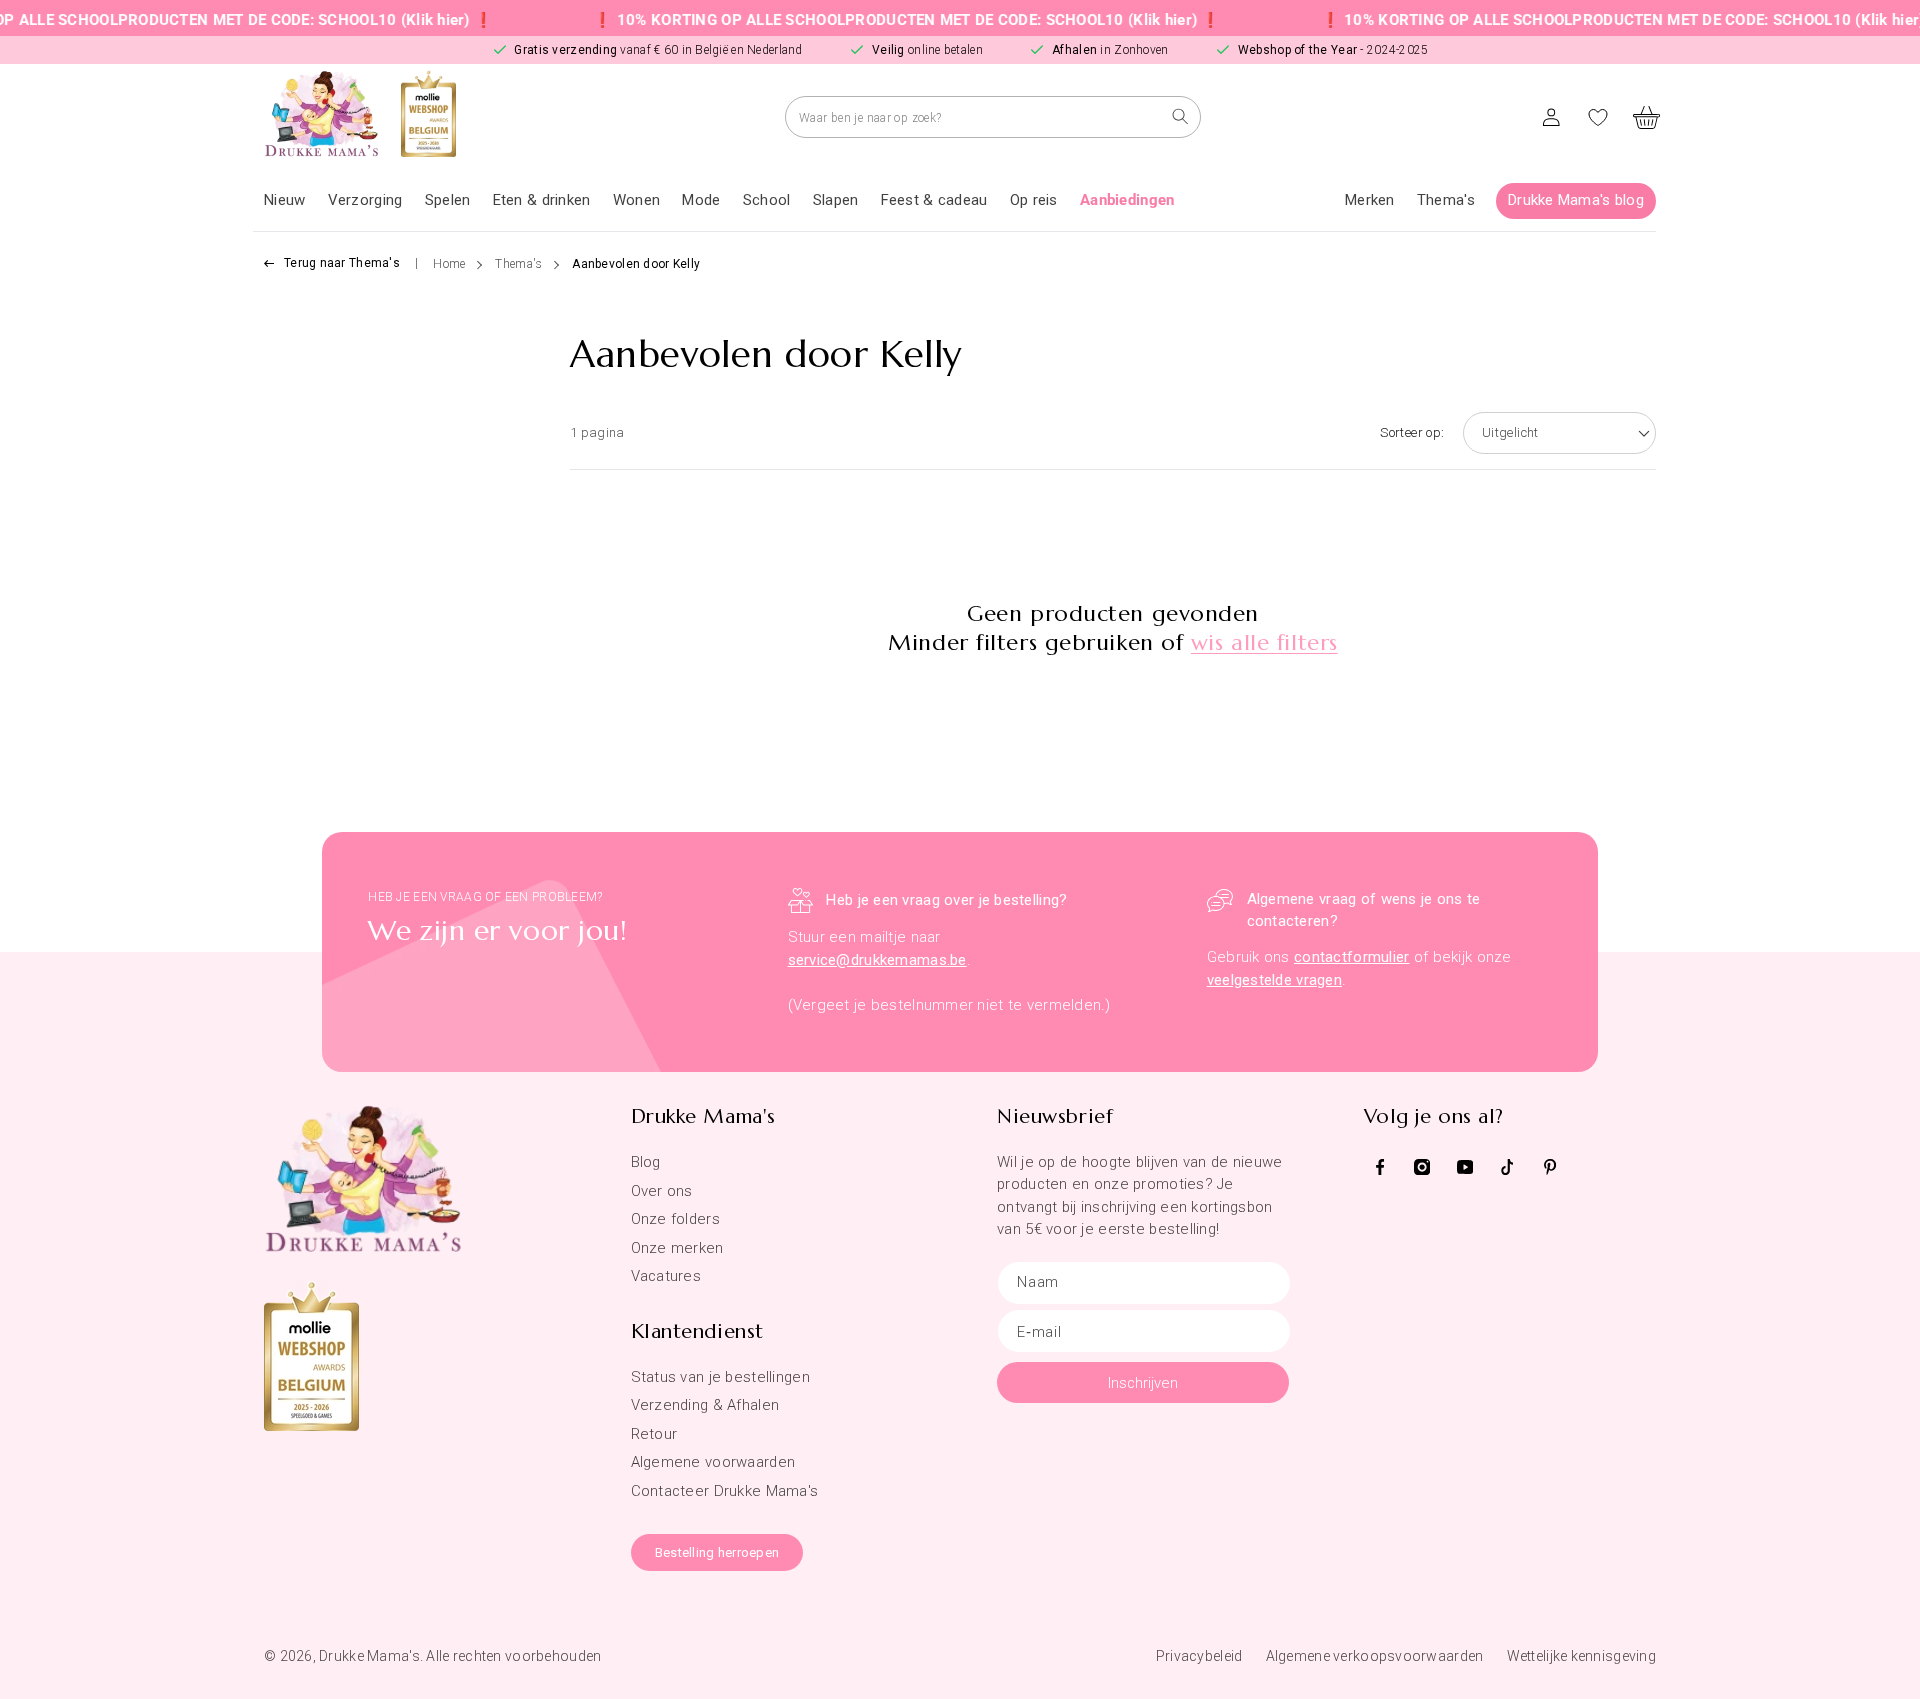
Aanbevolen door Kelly (636, 264)
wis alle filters (1264, 642)
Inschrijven (1143, 1383)
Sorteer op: (1412, 432)
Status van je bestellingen (720, 1377)
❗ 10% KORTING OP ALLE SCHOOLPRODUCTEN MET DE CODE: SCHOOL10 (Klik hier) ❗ (855, 20)
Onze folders (675, 1219)
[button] (365, 201)
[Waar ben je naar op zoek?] (1180, 116)
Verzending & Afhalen (705, 1405)
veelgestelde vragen (1274, 980)
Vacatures (666, 1276)
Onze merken (677, 1248)
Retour (654, 1434)
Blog (646, 1162)
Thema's (518, 264)
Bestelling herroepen (717, 1552)
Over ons (662, 1191)
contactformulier (1351, 957)
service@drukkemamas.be (877, 960)
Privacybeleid (1199, 1656)
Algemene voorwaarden (713, 1462)
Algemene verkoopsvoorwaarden (1375, 1656)
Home (449, 264)
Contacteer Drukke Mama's (725, 1491)
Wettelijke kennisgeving (1581, 1656)
